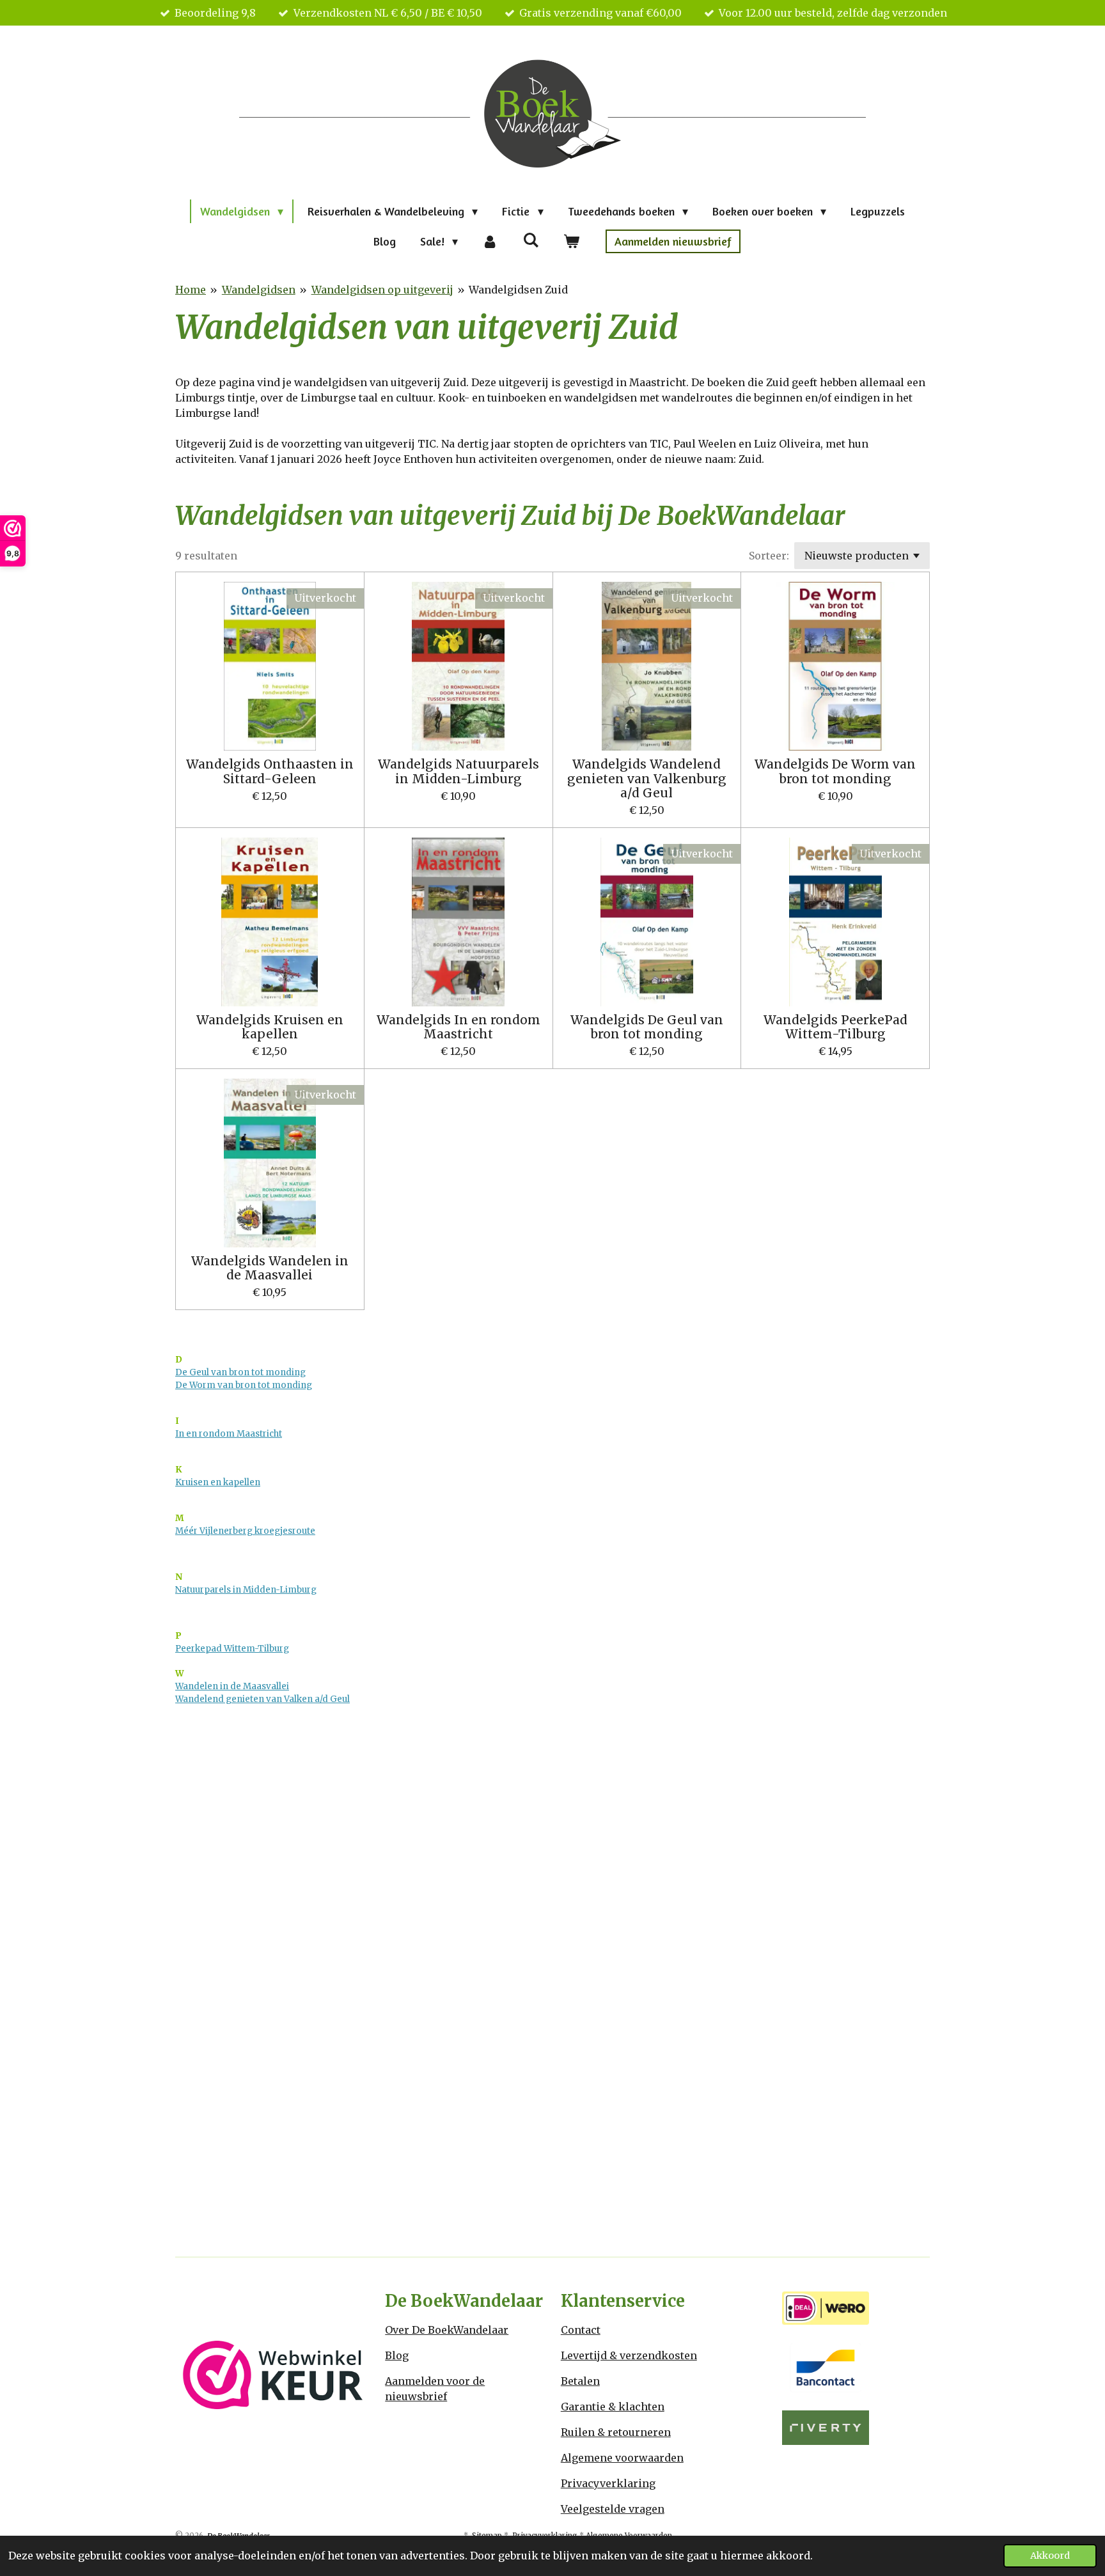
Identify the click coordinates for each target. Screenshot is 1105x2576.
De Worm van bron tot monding (244, 1385)
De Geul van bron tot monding (240, 1372)
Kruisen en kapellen (218, 1482)
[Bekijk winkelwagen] (571, 241)
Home (191, 290)
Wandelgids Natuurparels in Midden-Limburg (458, 771)
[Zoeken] (530, 240)
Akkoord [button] (1050, 2556)
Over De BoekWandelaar (447, 2330)
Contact (581, 2330)
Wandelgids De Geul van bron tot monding (647, 1027)
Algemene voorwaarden (622, 2458)
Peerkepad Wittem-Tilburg (232, 1649)
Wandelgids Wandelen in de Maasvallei (270, 1268)
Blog (397, 2355)
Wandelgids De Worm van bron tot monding (835, 771)
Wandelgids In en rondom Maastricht (458, 1027)
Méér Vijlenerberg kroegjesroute (245, 1531)
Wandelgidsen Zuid (518, 290)
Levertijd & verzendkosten (629, 2355)
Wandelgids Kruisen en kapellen (270, 1027)
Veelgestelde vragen (613, 2509)
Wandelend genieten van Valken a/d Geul (263, 1699)
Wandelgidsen (259, 290)
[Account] (490, 241)
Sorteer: (769, 556)
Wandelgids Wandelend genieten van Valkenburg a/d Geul (647, 778)
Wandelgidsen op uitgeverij (382, 290)
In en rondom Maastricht (229, 1434)
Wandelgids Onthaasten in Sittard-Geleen (270, 771)
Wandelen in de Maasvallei (232, 1686)
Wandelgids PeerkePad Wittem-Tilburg (835, 1027)
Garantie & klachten (613, 2407)
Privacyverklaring (608, 2483)
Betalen (580, 2381)
